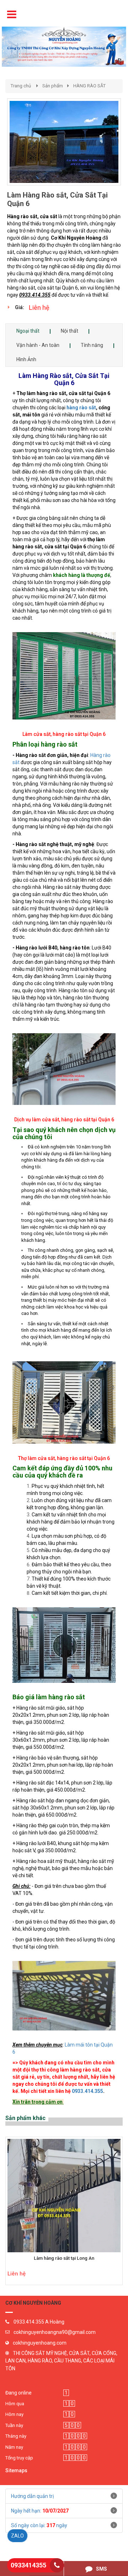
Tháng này (16, 2436)
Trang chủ (21, 86)
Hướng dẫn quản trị (32, 2496)
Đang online (18, 2393)
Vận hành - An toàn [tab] (38, 345)
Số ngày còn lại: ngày (39, 2525)
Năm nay (14, 2447)
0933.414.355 (87, 2091)
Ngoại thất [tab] (28, 331)
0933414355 (28, 2565)
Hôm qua (15, 2404)
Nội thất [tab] (70, 331)
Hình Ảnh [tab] (26, 359)
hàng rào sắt (81, 408)
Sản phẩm (53, 86)
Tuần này (14, 2425)
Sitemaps (16, 2470)
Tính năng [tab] (92, 345)
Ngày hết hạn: (40, 2511)
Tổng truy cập (19, 2458)
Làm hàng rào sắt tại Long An (64, 2258)
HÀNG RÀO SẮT (89, 86)
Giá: (20, 307)
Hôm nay (14, 2414)
